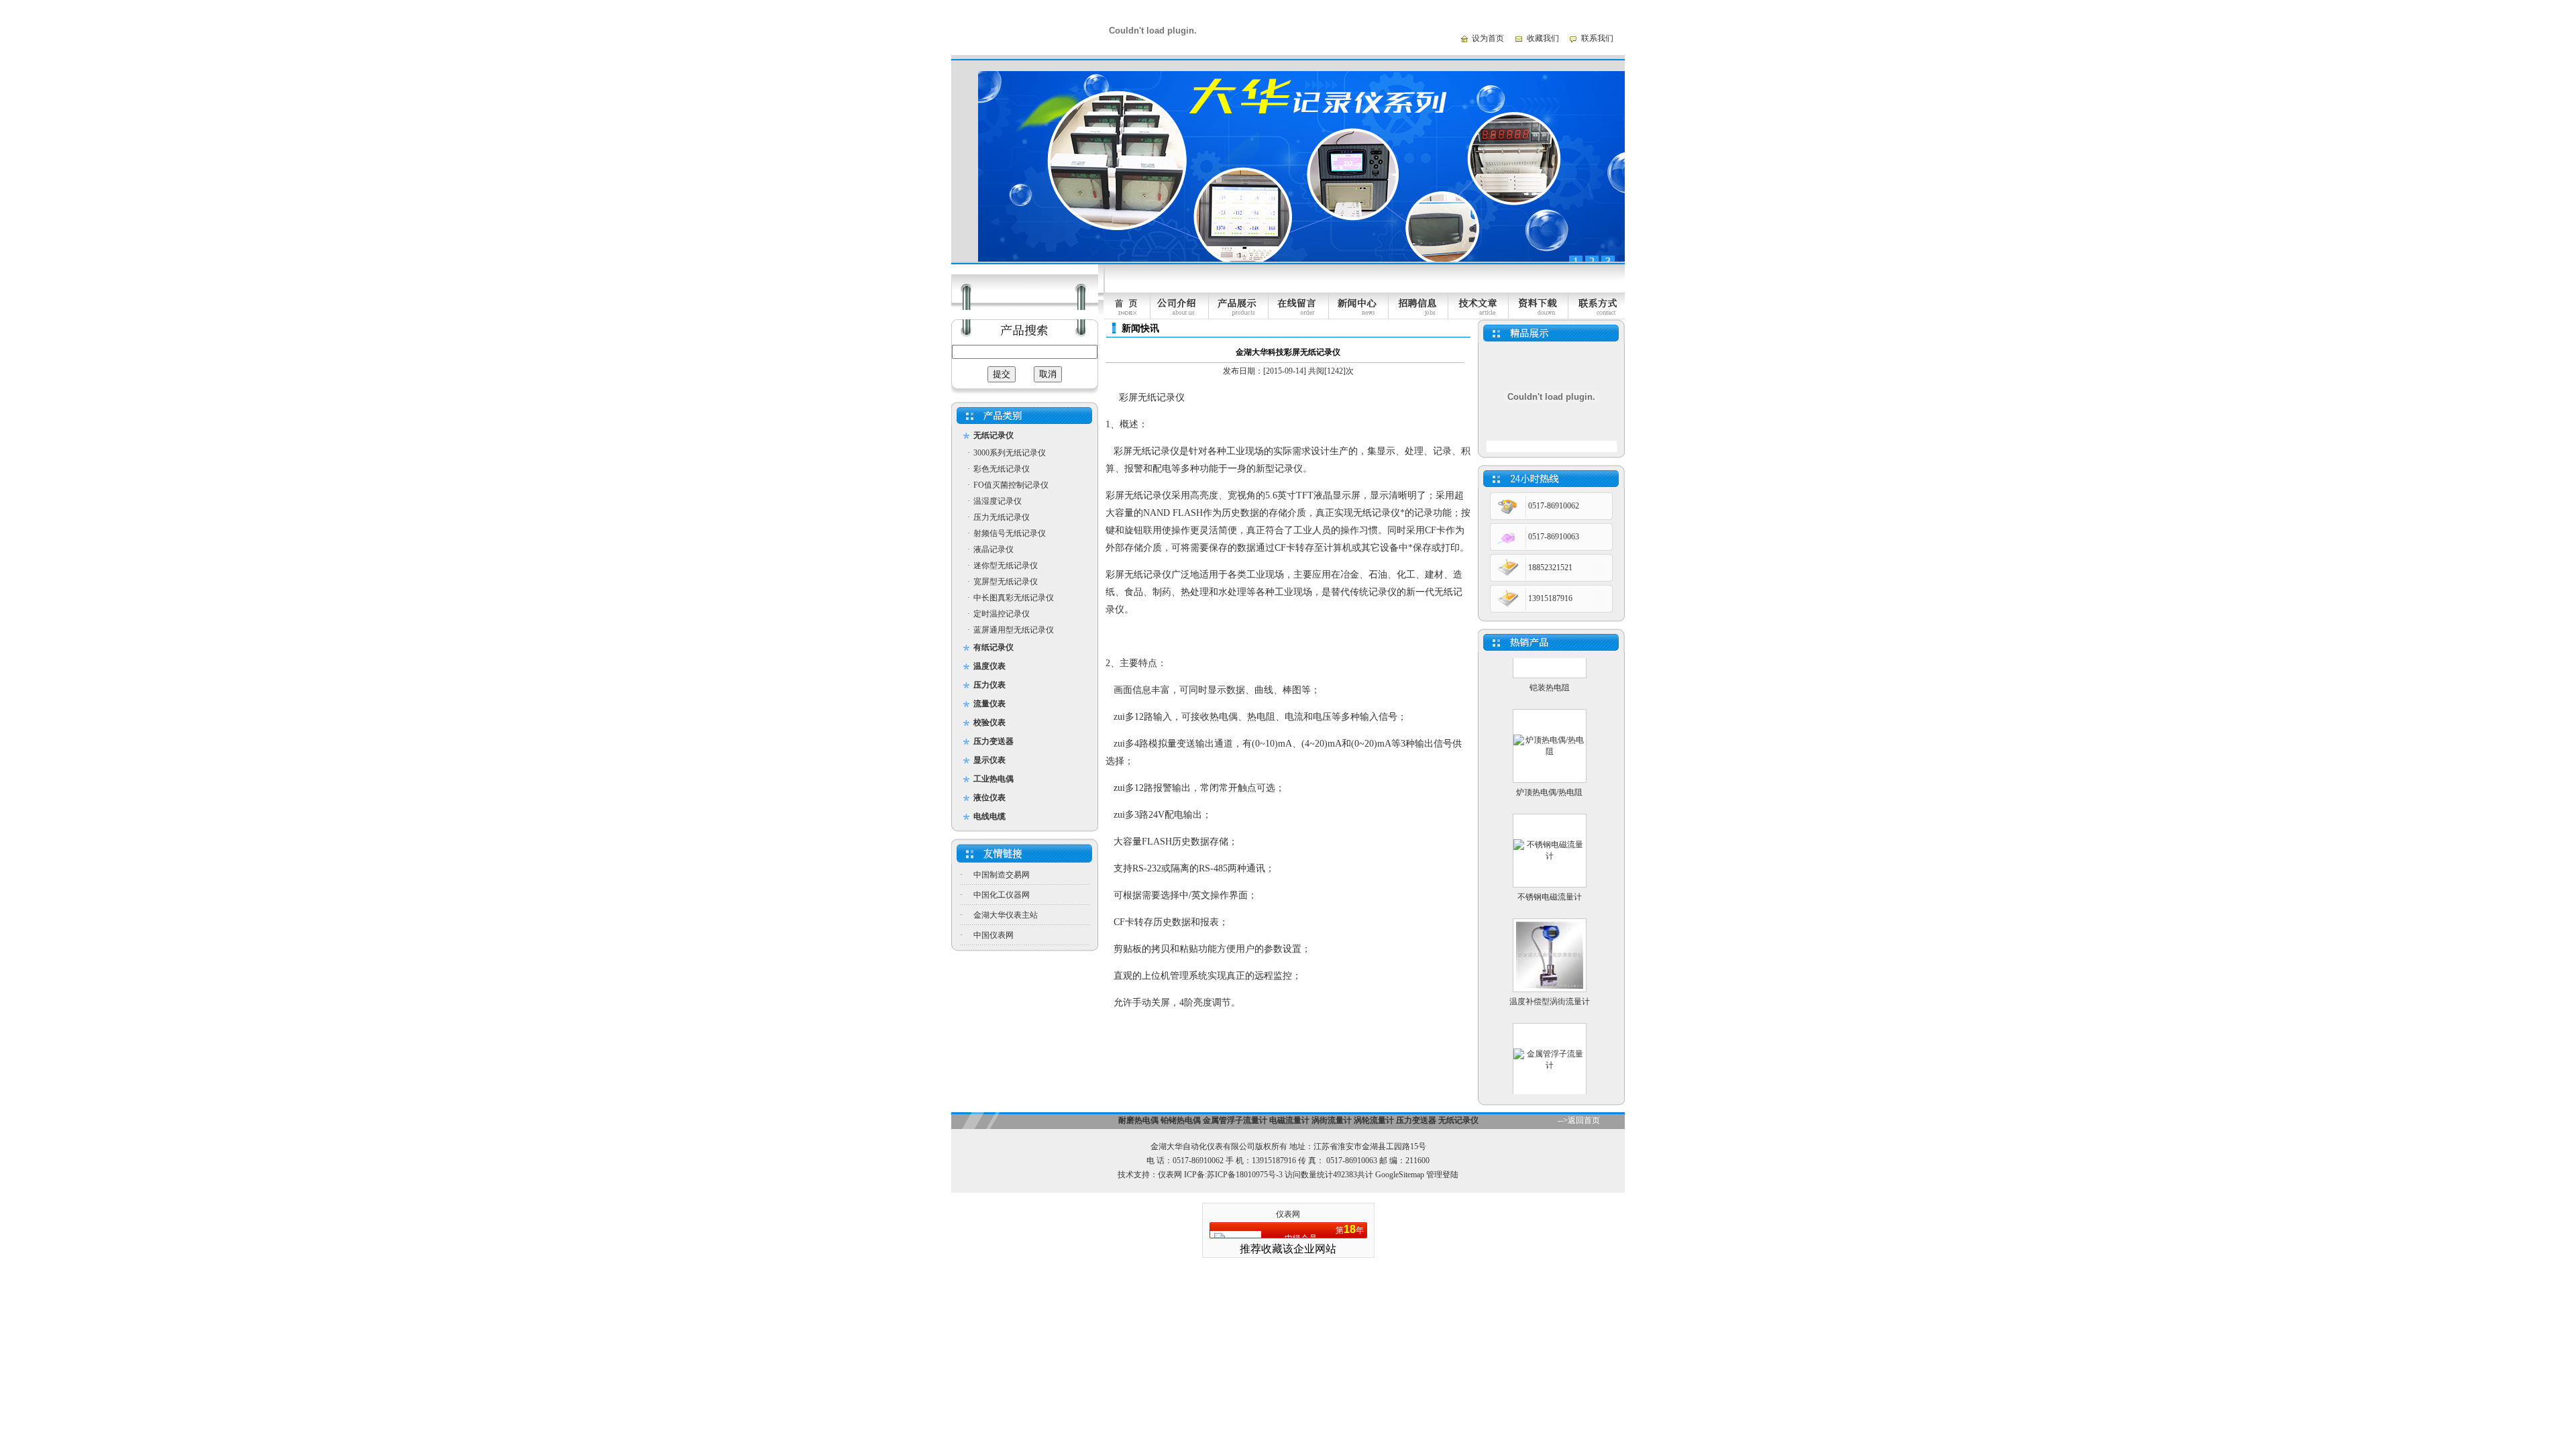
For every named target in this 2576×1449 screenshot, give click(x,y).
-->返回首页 (1579, 1120)
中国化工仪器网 (1002, 895)
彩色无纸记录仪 (1002, 469)
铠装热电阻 (1550, 659)
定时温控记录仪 (1002, 614)
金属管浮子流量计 (1550, 1078)
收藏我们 (1543, 38)
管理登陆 (1442, 1175)
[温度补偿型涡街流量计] (1550, 958)
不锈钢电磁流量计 (1550, 869)
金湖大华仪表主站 (1006, 915)
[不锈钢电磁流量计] (1550, 828)
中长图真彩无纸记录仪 (1014, 598)
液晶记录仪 (994, 549)
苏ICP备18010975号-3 (1245, 1175)
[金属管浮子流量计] (1550, 1037)
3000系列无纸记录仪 (1010, 453)
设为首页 (1488, 38)
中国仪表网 (994, 935)
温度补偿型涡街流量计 (1550, 973)
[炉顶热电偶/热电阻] (1550, 723)
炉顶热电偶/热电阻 (1549, 764)
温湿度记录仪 (998, 501)
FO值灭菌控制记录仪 (1011, 485)
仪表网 (1170, 1175)
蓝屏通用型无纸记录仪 (1014, 630)
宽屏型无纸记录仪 (1006, 582)
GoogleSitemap (1400, 1175)
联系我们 (1597, 38)
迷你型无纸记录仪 (1006, 566)
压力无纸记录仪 (1002, 517)
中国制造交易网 (1002, 875)
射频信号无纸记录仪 (1010, 533)
